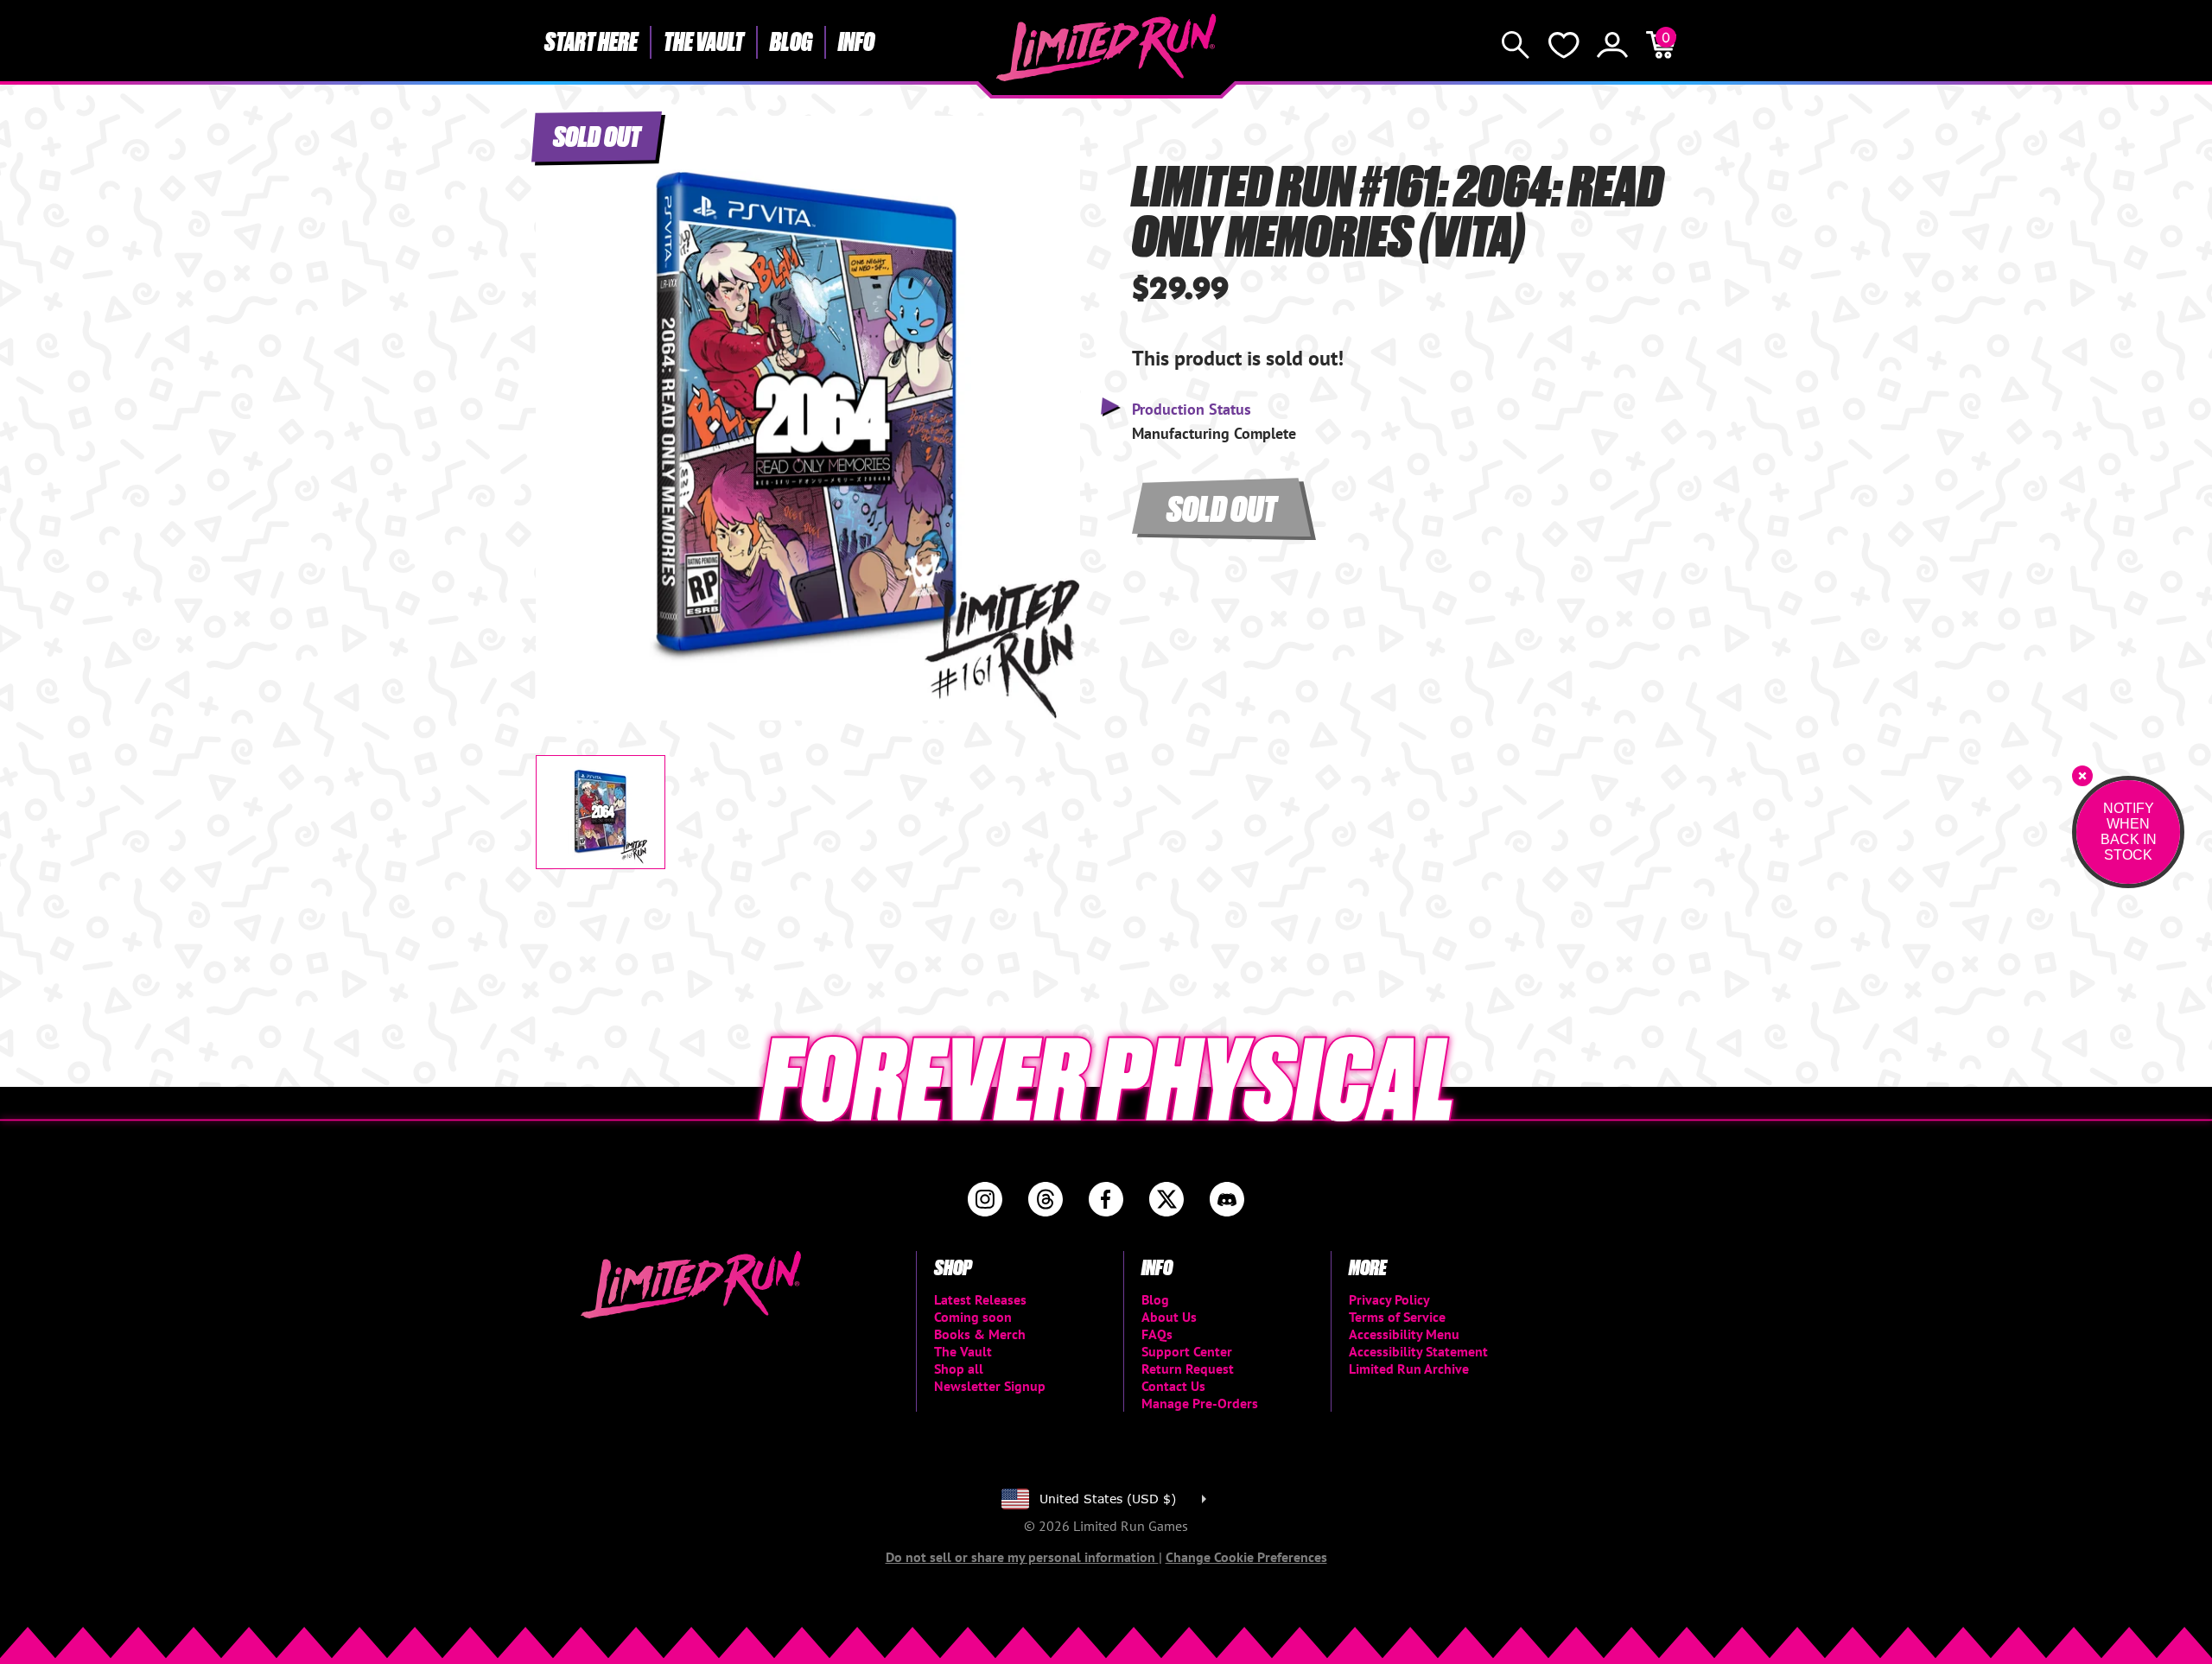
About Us (1169, 1317)
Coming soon (973, 1317)
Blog (791, 41)
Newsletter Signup (990, 1386)
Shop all (959, 1369)
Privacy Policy (1389, 1299)
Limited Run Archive (1409, 1369)
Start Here (591, 41)
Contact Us (1173, 1386)
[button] (563, 403)
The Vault (704, 41)
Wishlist (1564, 45)
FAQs (1157, 1334)
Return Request (1188, 1369)
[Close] (2082, 776)
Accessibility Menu (1404, 1334)
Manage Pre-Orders (1200, 1403)
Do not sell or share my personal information (1022, 1557)
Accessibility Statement (1418, 1351)
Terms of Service (1397, 1317)
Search (1516, 45)
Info (856, 41)
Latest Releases (980, 1299)
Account (1612, 45)
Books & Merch (980, 1334)
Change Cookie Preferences (1246, 1557)
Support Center (1187, 1351)
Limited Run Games (1106, 48)
